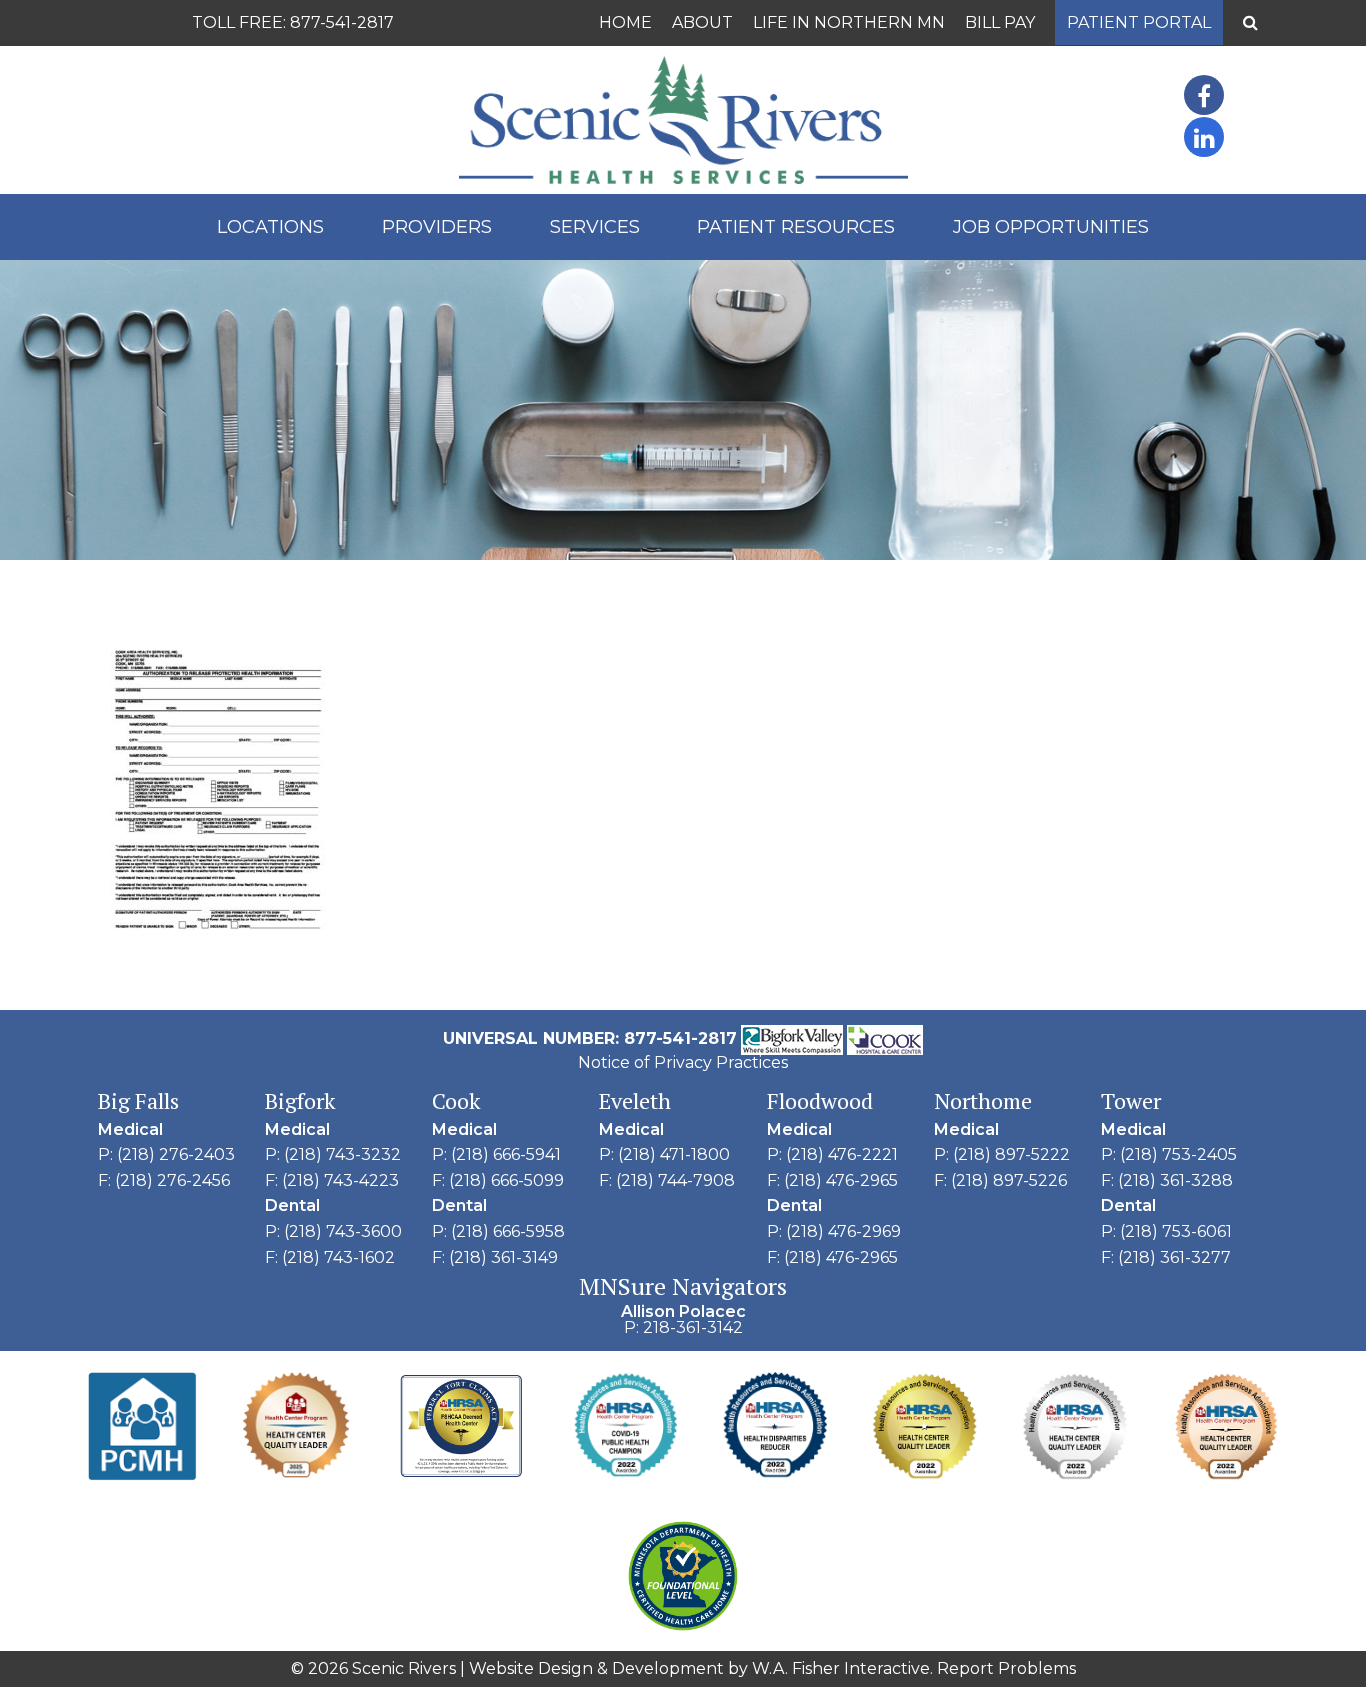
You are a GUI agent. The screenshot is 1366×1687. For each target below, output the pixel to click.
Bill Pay (1000, 22)
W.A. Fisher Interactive (841, 1668)
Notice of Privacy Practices (683, 1062)
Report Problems (1006, 1668)
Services (595, 227)
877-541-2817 (342, 22)
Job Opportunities (1051, 227)
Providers (437, 227)
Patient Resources (796, 227)
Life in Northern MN (849, 22)
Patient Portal (1139, 22)
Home (625, 22)
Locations (270, 227)
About (702, 22)
